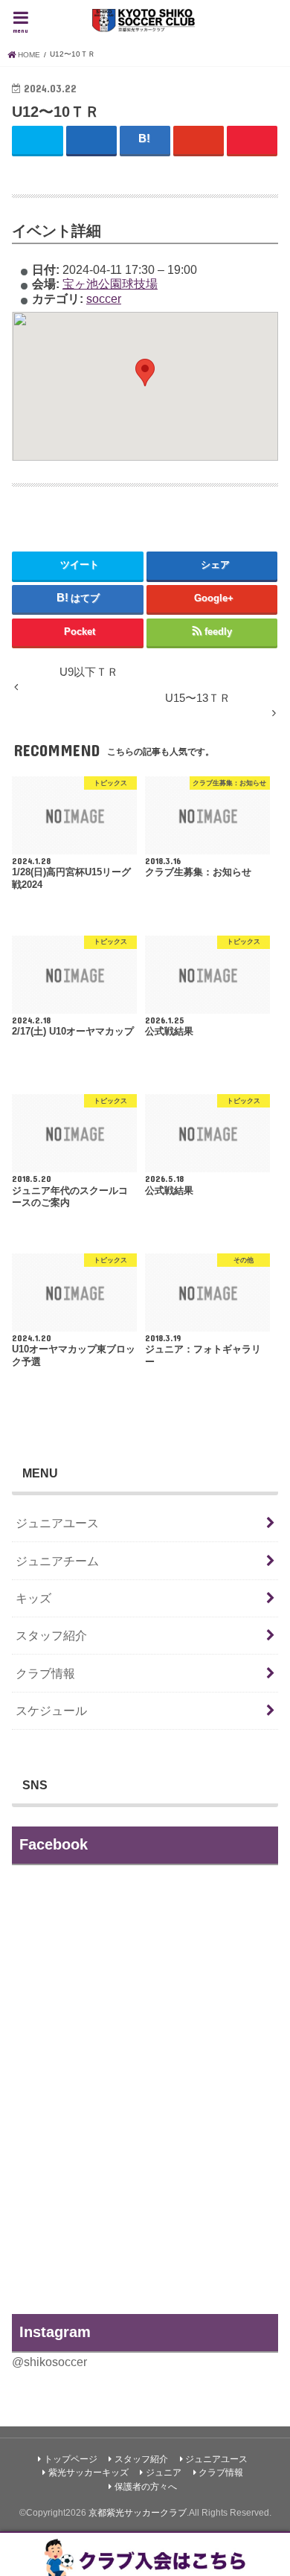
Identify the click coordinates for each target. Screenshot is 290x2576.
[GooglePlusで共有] (199, 140)
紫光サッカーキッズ (88, 2473)
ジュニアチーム (57, 1561)
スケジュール (51, 1710)
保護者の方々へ (146, 2487)
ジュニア (164, 2473)
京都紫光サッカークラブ (138, 2513)
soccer (104, 298)
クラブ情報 (45, 1673)
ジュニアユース (57, 1523)
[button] (145, 373)
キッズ (33, 1598)
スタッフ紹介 (51, 1635)
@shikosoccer (49, 2362)
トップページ (71, 2459)
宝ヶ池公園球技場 (110, 284)
